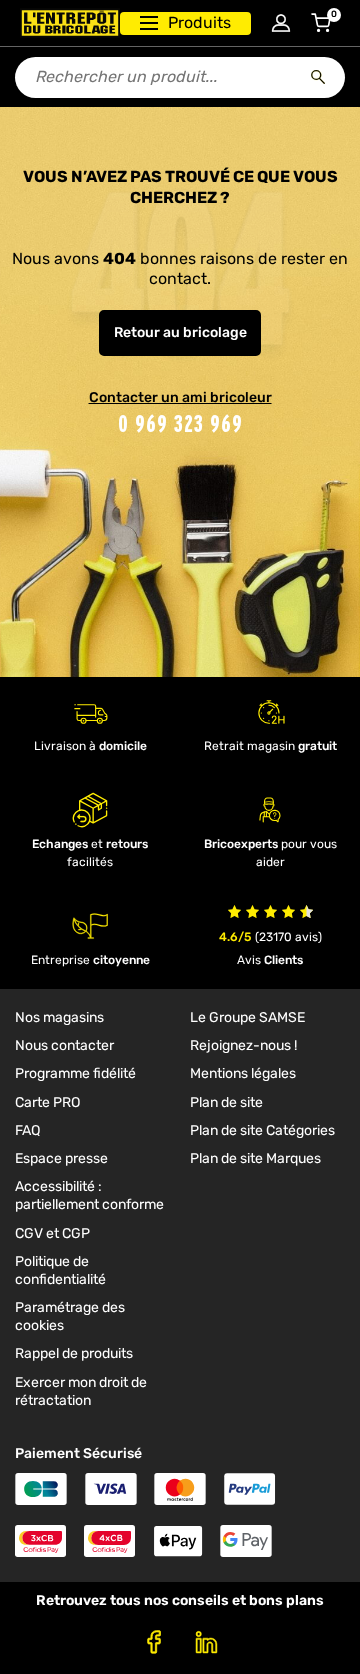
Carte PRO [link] (47, 1102)
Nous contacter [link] (64, 1045)
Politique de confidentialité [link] (60, 1270)
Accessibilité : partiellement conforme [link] (89, 1195)
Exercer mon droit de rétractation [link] (81, 1391)
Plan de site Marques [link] (255, 1158)
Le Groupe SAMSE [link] (247, 1017)
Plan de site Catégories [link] (262, 1130)
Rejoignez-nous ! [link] (243, 1045)
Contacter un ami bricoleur (180, 397)
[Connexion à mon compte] (281, 23)
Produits (199, 22)
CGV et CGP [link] (52, 1233)
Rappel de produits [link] (74, 1353)
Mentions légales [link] (243, 1073)
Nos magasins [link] (59, 1017)
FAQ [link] (27, 1130)
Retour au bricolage (180, 332)
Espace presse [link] (61, 1158)
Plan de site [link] (226, 1102)
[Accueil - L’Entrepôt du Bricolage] (70, 23)
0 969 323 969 (180, 423)
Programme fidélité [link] (75, 1073)
